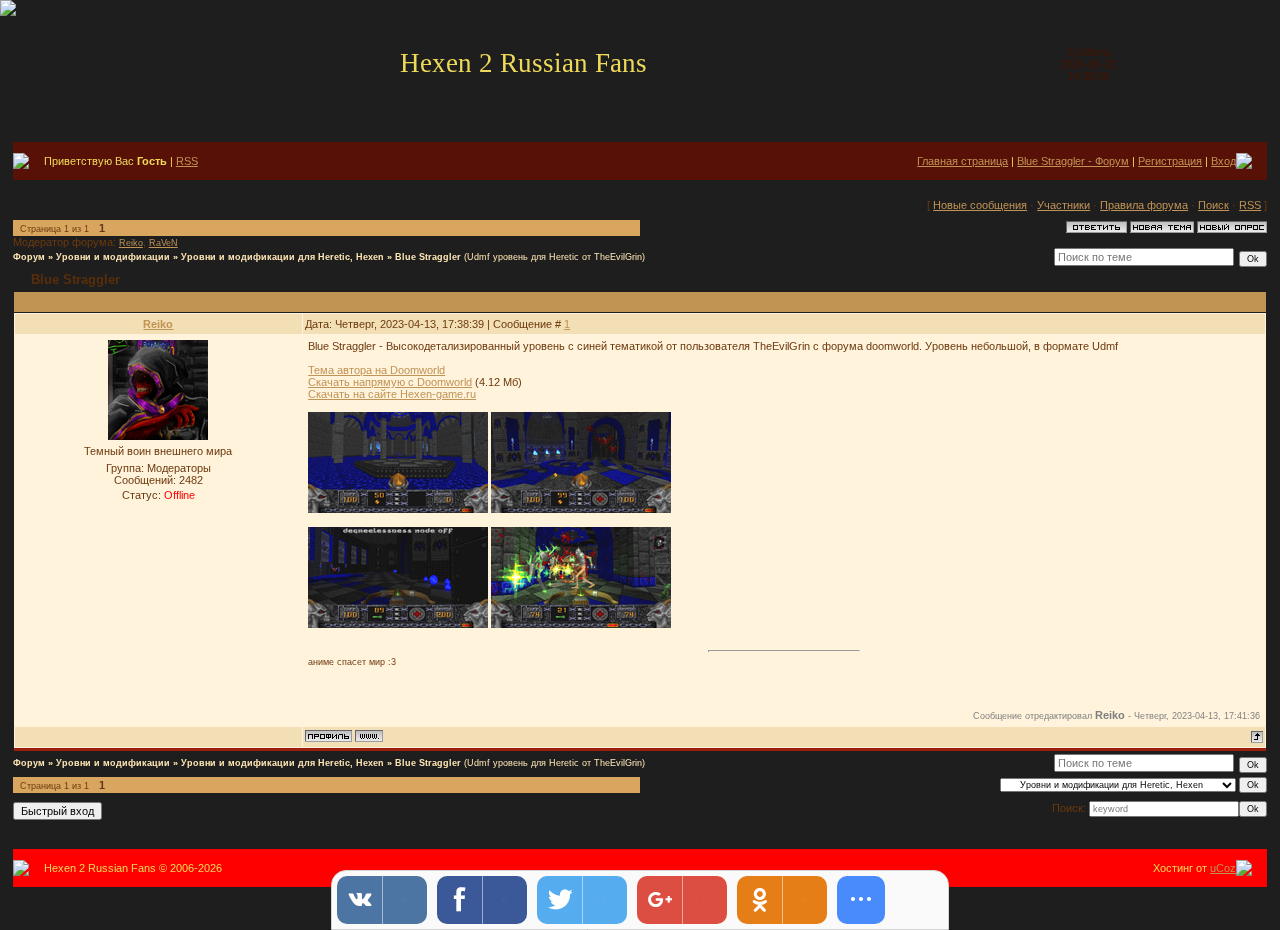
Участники (1063, 205)
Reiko (131, 243)
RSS (187, 161)
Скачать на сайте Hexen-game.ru (392, 394)
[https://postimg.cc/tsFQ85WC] (581, 509)
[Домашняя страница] (369, 736)
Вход (1223, 161)
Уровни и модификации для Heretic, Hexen (282, 257)
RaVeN (163, 243)
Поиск (1213, 205)
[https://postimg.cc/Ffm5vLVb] (581, 624)
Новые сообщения (980, 205)
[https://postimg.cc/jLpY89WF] (398, 509)
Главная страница (962, 161)
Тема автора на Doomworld (376, 370)
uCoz (1223, 868)
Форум (29, 257)
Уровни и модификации (113, 257)
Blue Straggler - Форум (1073, 161)
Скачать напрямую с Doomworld (390, 382)
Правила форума (1144, 205)
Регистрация (1170, 161)
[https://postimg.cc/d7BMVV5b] (398, 624)
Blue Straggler (428, 257)
